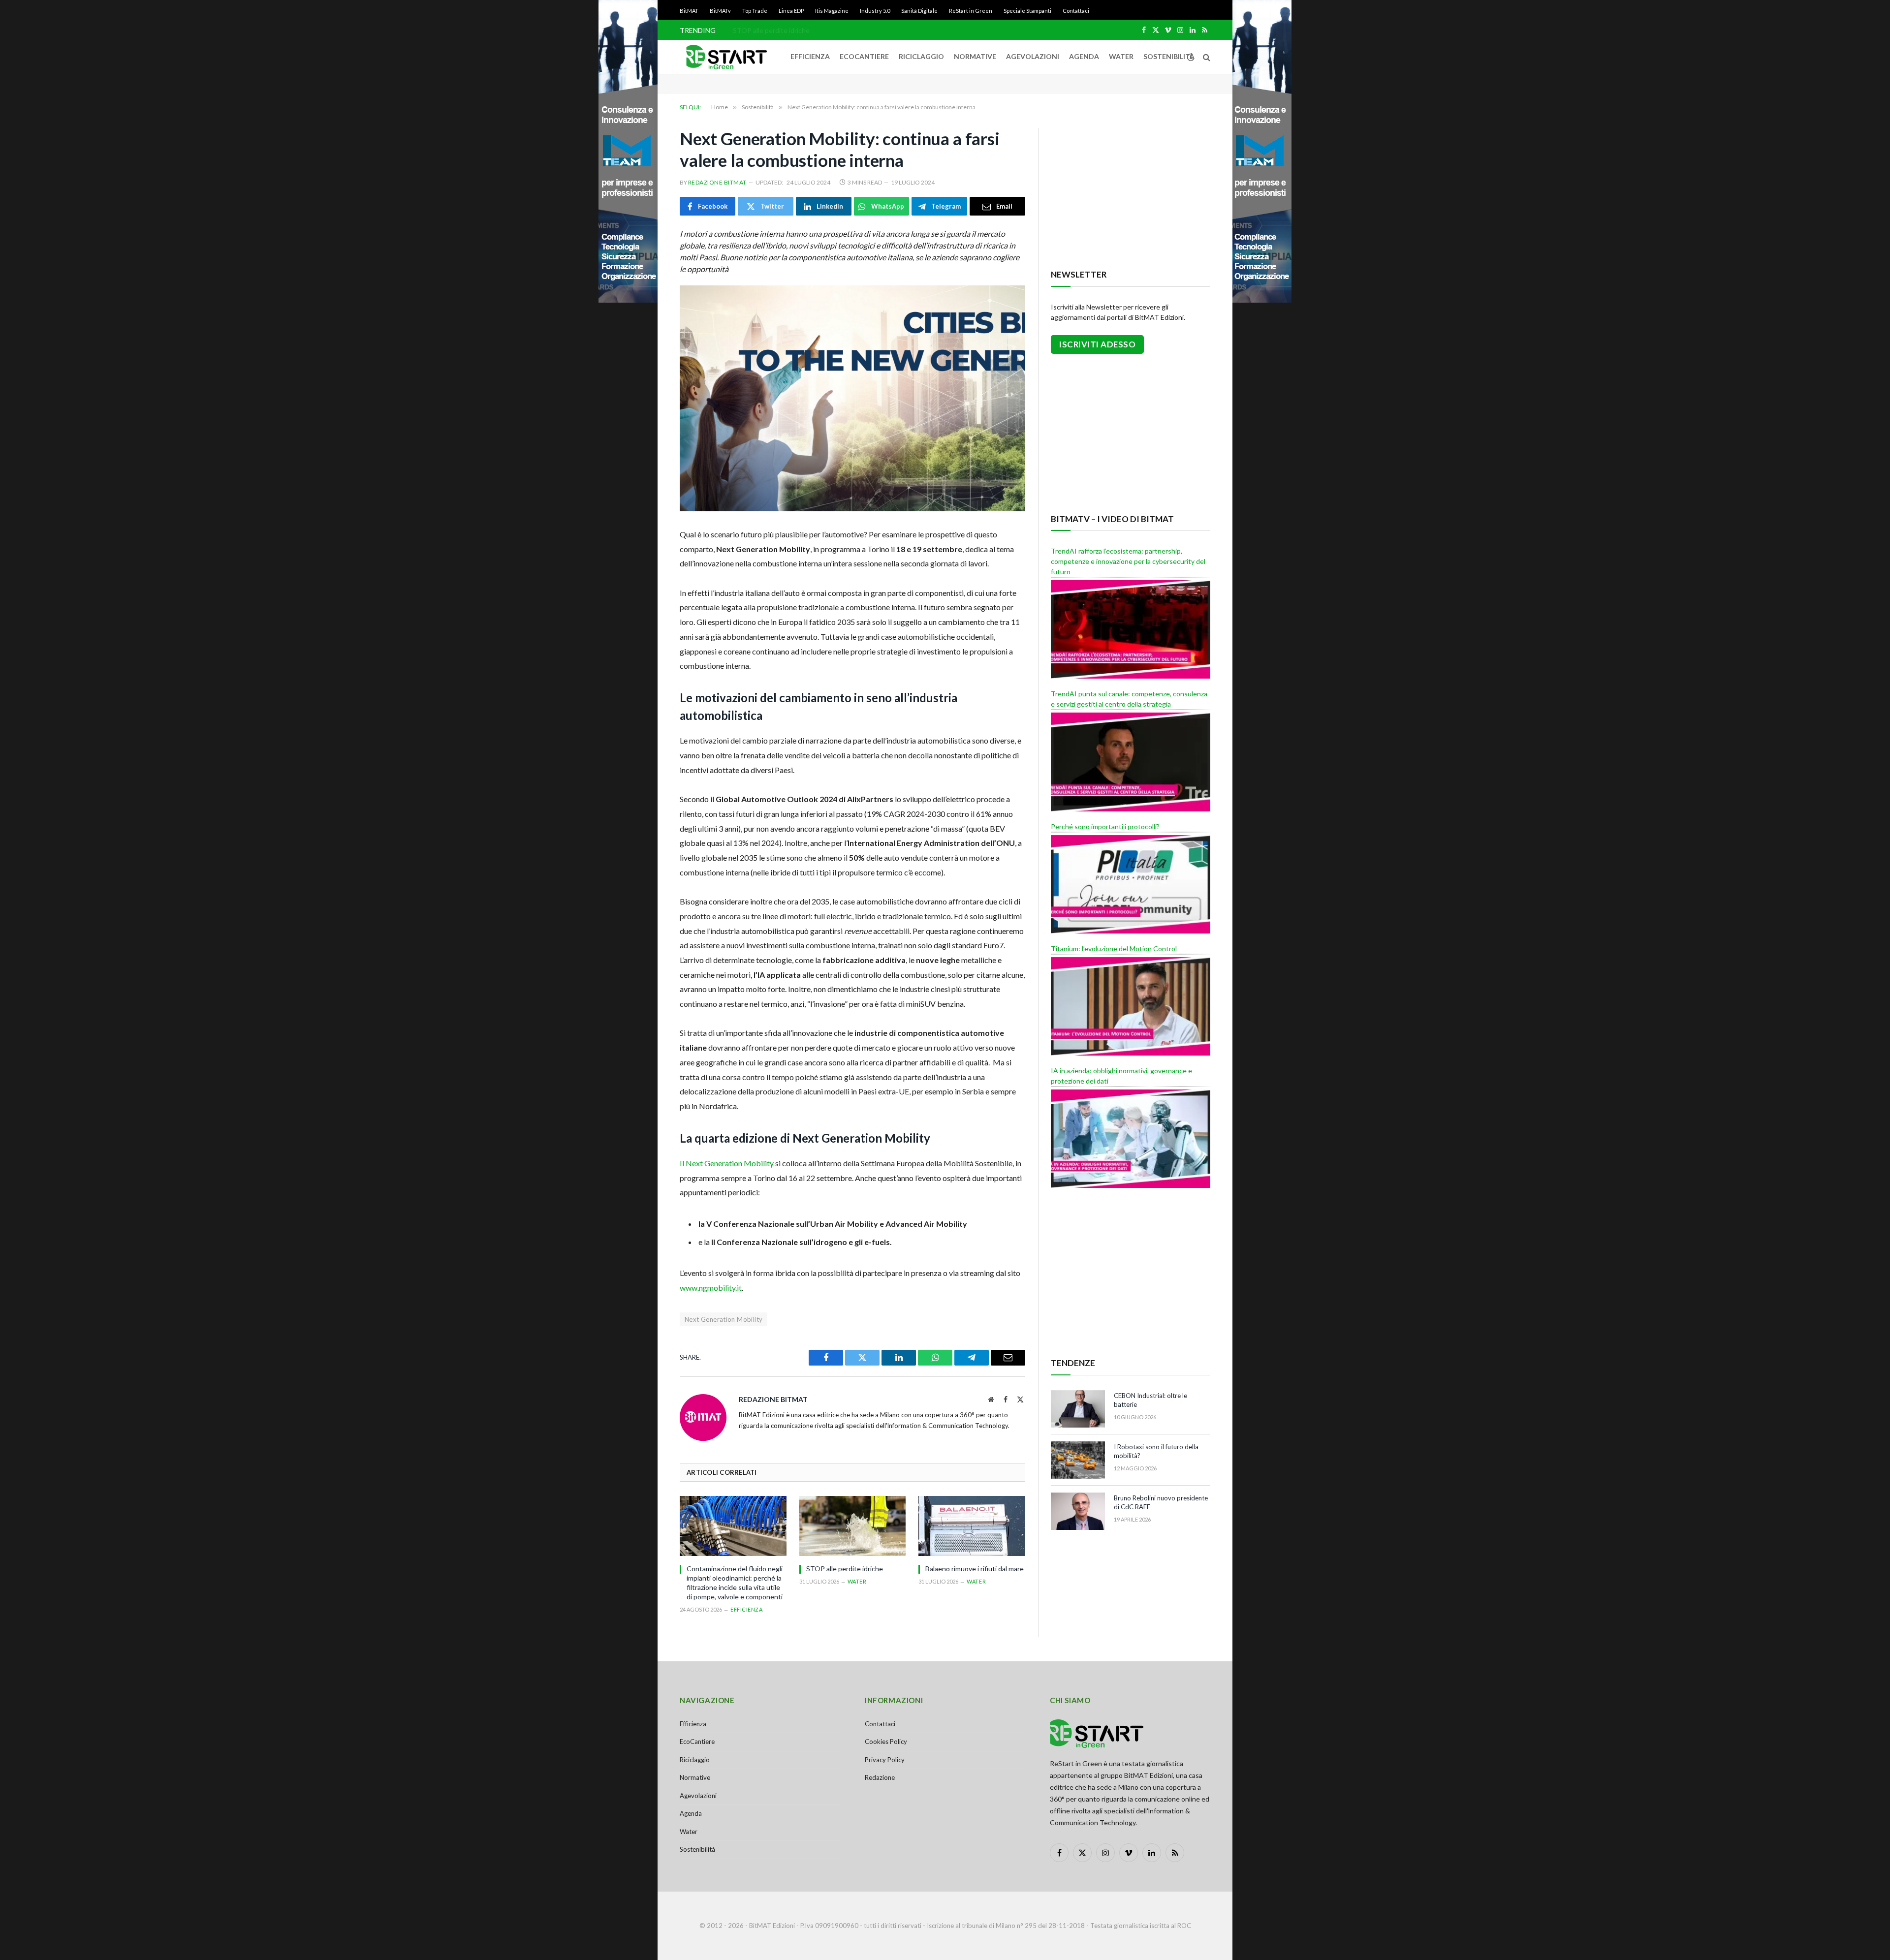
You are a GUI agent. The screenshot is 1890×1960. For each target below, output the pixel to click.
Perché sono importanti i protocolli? (1105, 826)
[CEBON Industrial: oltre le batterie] (1078, 1409)
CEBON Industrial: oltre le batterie (1150, 1400)
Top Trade (755, 11)
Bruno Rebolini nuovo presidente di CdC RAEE (1161, 1503)
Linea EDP (791, 11)
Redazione (880, 1777)
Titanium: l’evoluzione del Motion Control (1114, 949)
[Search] (1206, 57)
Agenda (1084, 56)
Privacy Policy (885, 1760)
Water (1121, 56)
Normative (975, 56)
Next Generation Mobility (724, 1319)
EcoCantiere (864, 56)
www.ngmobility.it (711, 1288)
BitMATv (720, 11)
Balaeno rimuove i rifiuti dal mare (975, 1569)
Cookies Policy (886, 1742)
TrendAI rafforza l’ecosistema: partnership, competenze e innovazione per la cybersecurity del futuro (1128, 561)
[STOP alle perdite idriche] (853, 1526)
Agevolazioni (1033, 56)
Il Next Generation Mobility (727, 1163)
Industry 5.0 (875, 11)
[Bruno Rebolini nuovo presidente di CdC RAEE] (1078, 1511)
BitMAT (689, 11)
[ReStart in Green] (726, 57)
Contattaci (1076, 11)
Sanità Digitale (919, 11)
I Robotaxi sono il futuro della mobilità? (1156, 1451)
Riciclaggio (921, 56)
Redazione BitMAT (717, 182)
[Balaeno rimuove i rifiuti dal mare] (972, 1526)
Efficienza (810, 56)
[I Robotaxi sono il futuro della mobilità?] (1078, 1460)
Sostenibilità (1169, 56)
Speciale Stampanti (1027, 11)
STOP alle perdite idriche (771, 30)
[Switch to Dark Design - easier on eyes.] (1191, 57)
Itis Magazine (832, 11)
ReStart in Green (971, 11)
